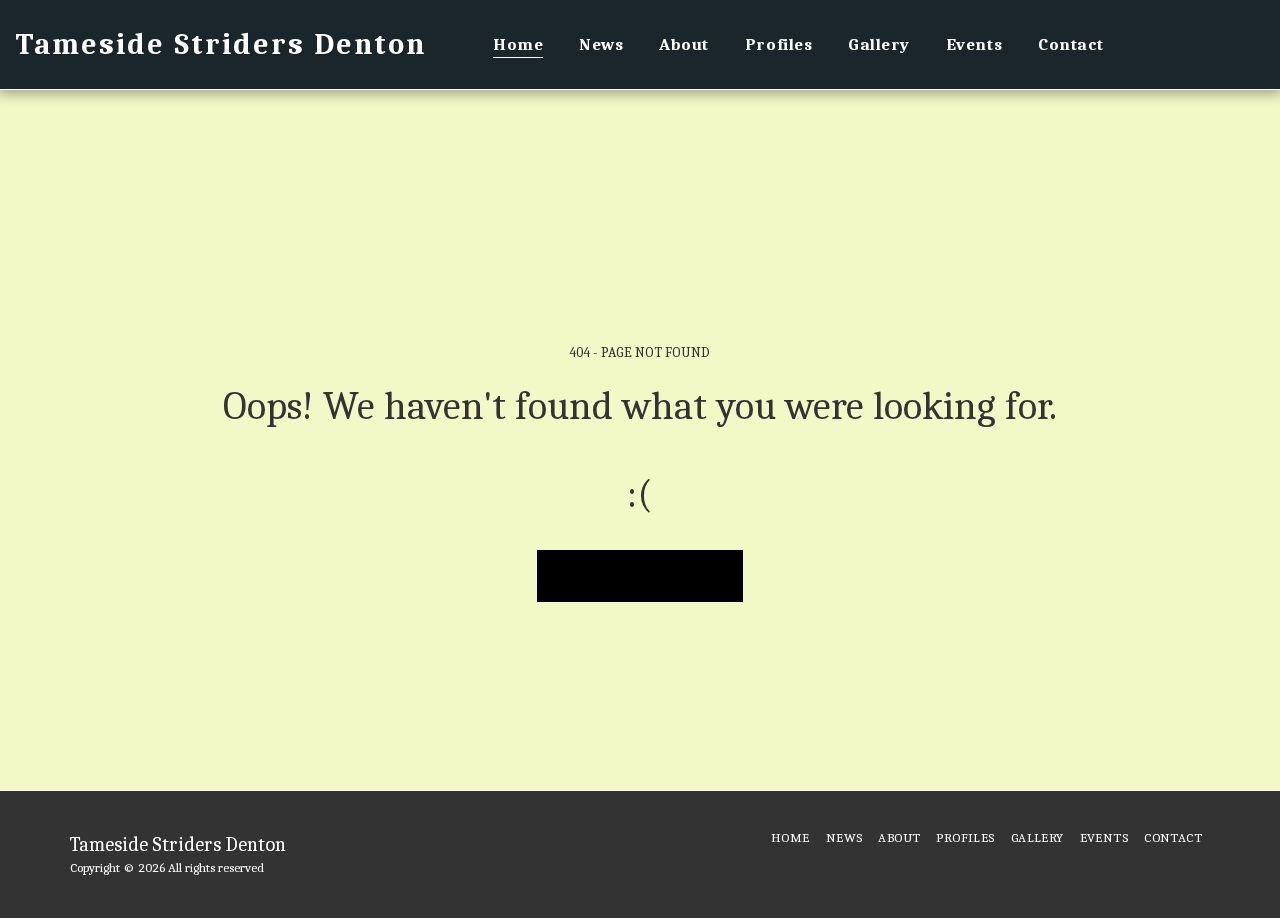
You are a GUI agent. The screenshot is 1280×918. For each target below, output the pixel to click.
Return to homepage (640, 574)
